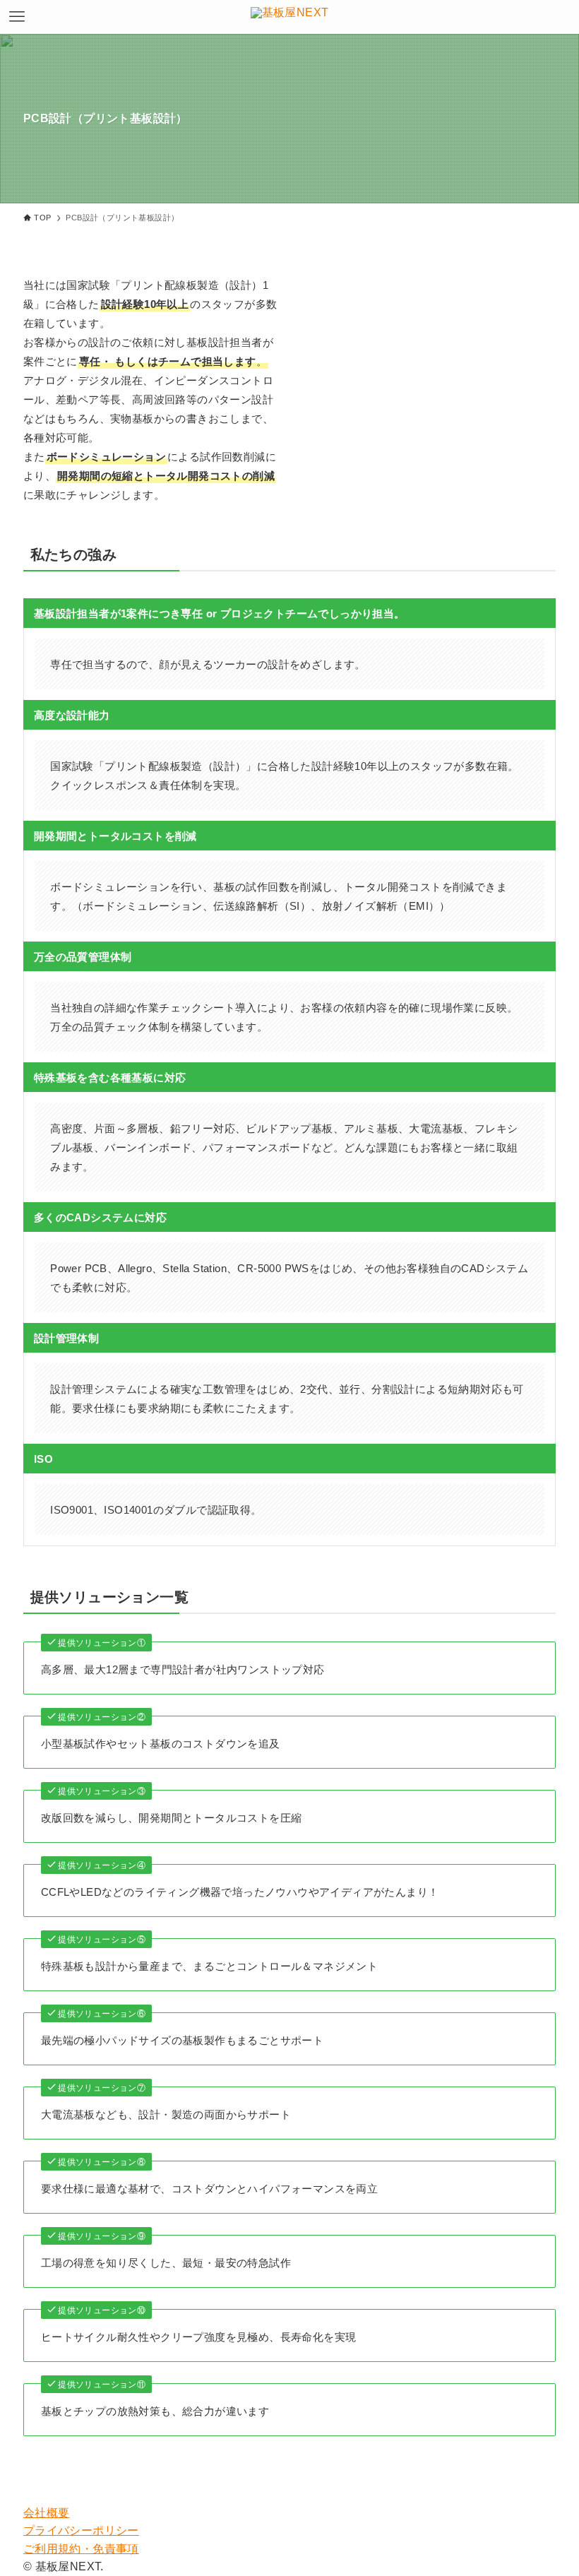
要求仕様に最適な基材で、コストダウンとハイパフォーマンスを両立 (209, 2189)
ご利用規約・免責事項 (81, 2549)
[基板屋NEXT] (290, 17)
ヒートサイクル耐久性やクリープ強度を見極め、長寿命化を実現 (199, 2337)
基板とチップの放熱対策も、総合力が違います (155, 2411)
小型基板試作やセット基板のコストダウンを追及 (161, 1744)
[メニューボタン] (17, 17)
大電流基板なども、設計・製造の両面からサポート (166, 2114)
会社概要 (47, 2513)
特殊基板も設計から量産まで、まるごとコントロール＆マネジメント (209, 1966)
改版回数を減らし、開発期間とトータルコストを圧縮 (172, 1818)
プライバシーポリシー (81, 2530)
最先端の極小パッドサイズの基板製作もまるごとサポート (182, 2040)
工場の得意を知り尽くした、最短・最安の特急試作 (166, 2263)
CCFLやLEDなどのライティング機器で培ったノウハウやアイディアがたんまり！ (240, 1892)
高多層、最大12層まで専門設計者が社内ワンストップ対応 (183, 1669)
